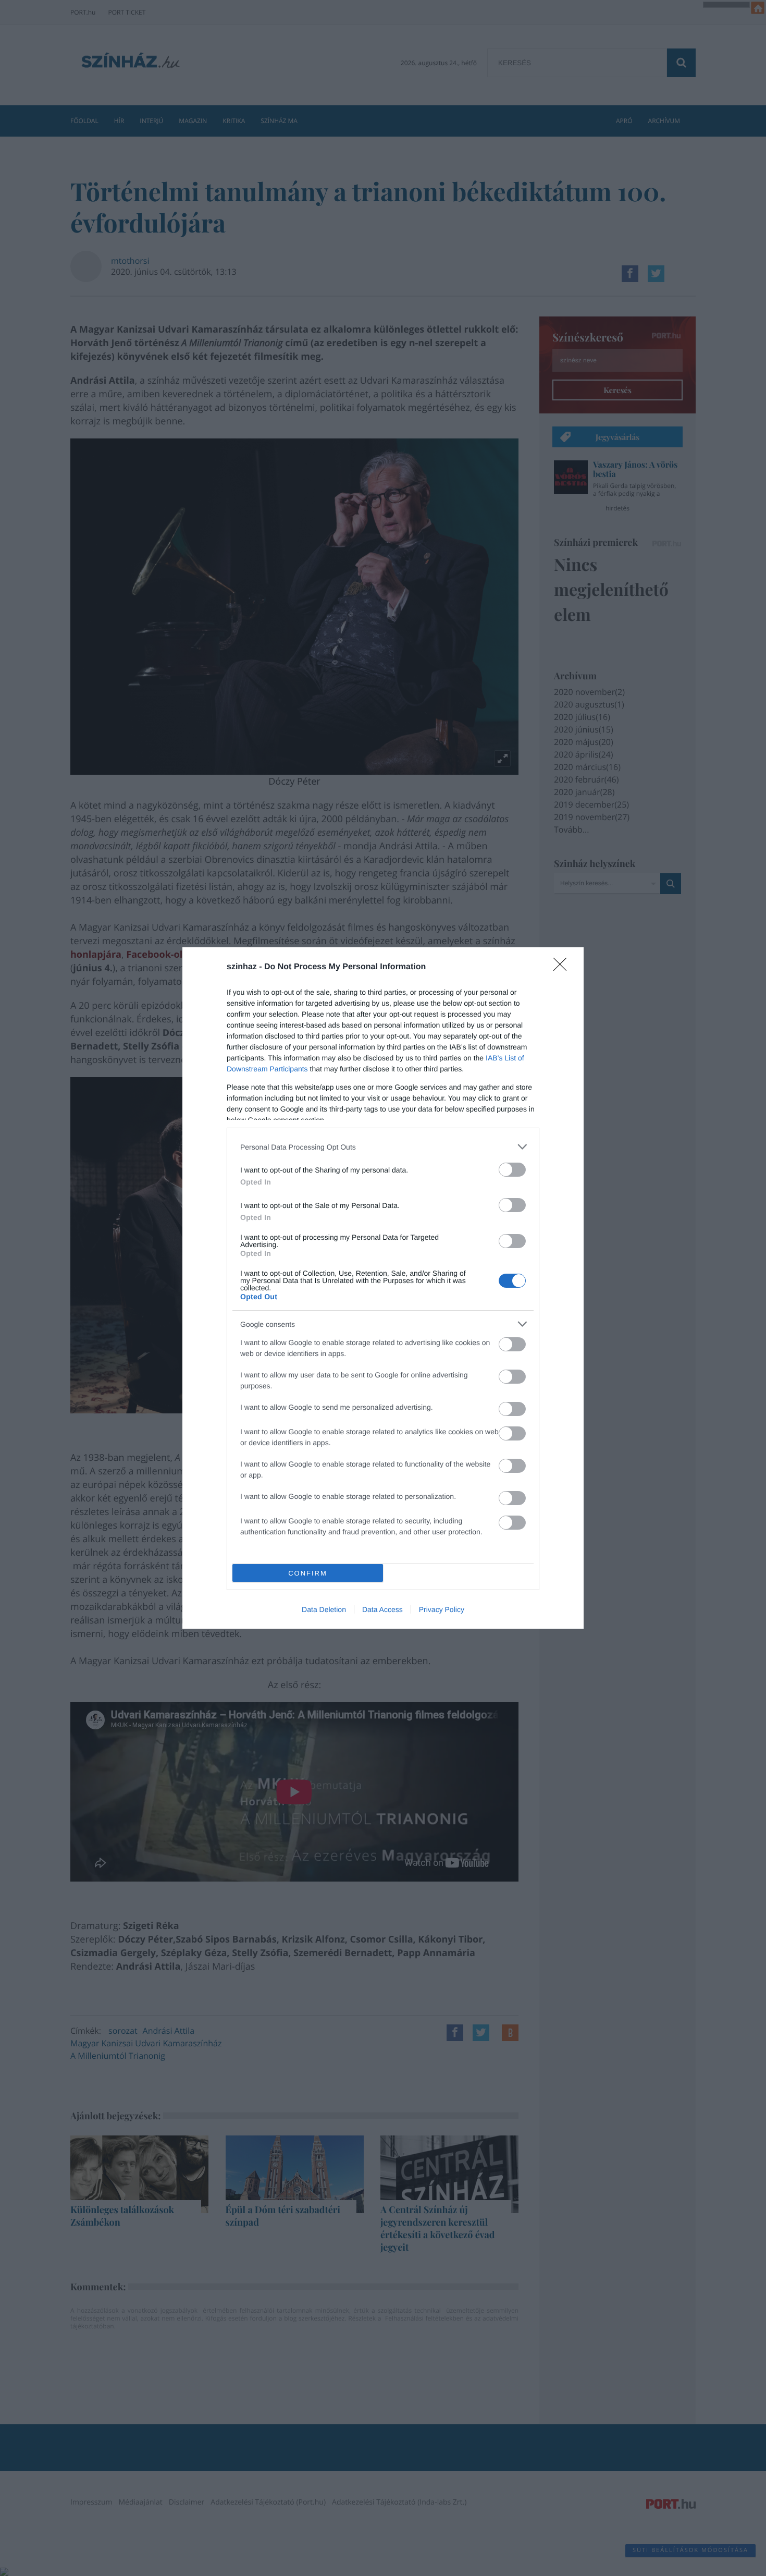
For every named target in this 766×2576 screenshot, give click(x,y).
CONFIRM (308, 1573)
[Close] (563, 968)
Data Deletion (324, 1609)
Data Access (382, 1609)
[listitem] (383, 1147)
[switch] (512, 1170)
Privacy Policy (442, 1609)
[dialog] (383, 1288)
